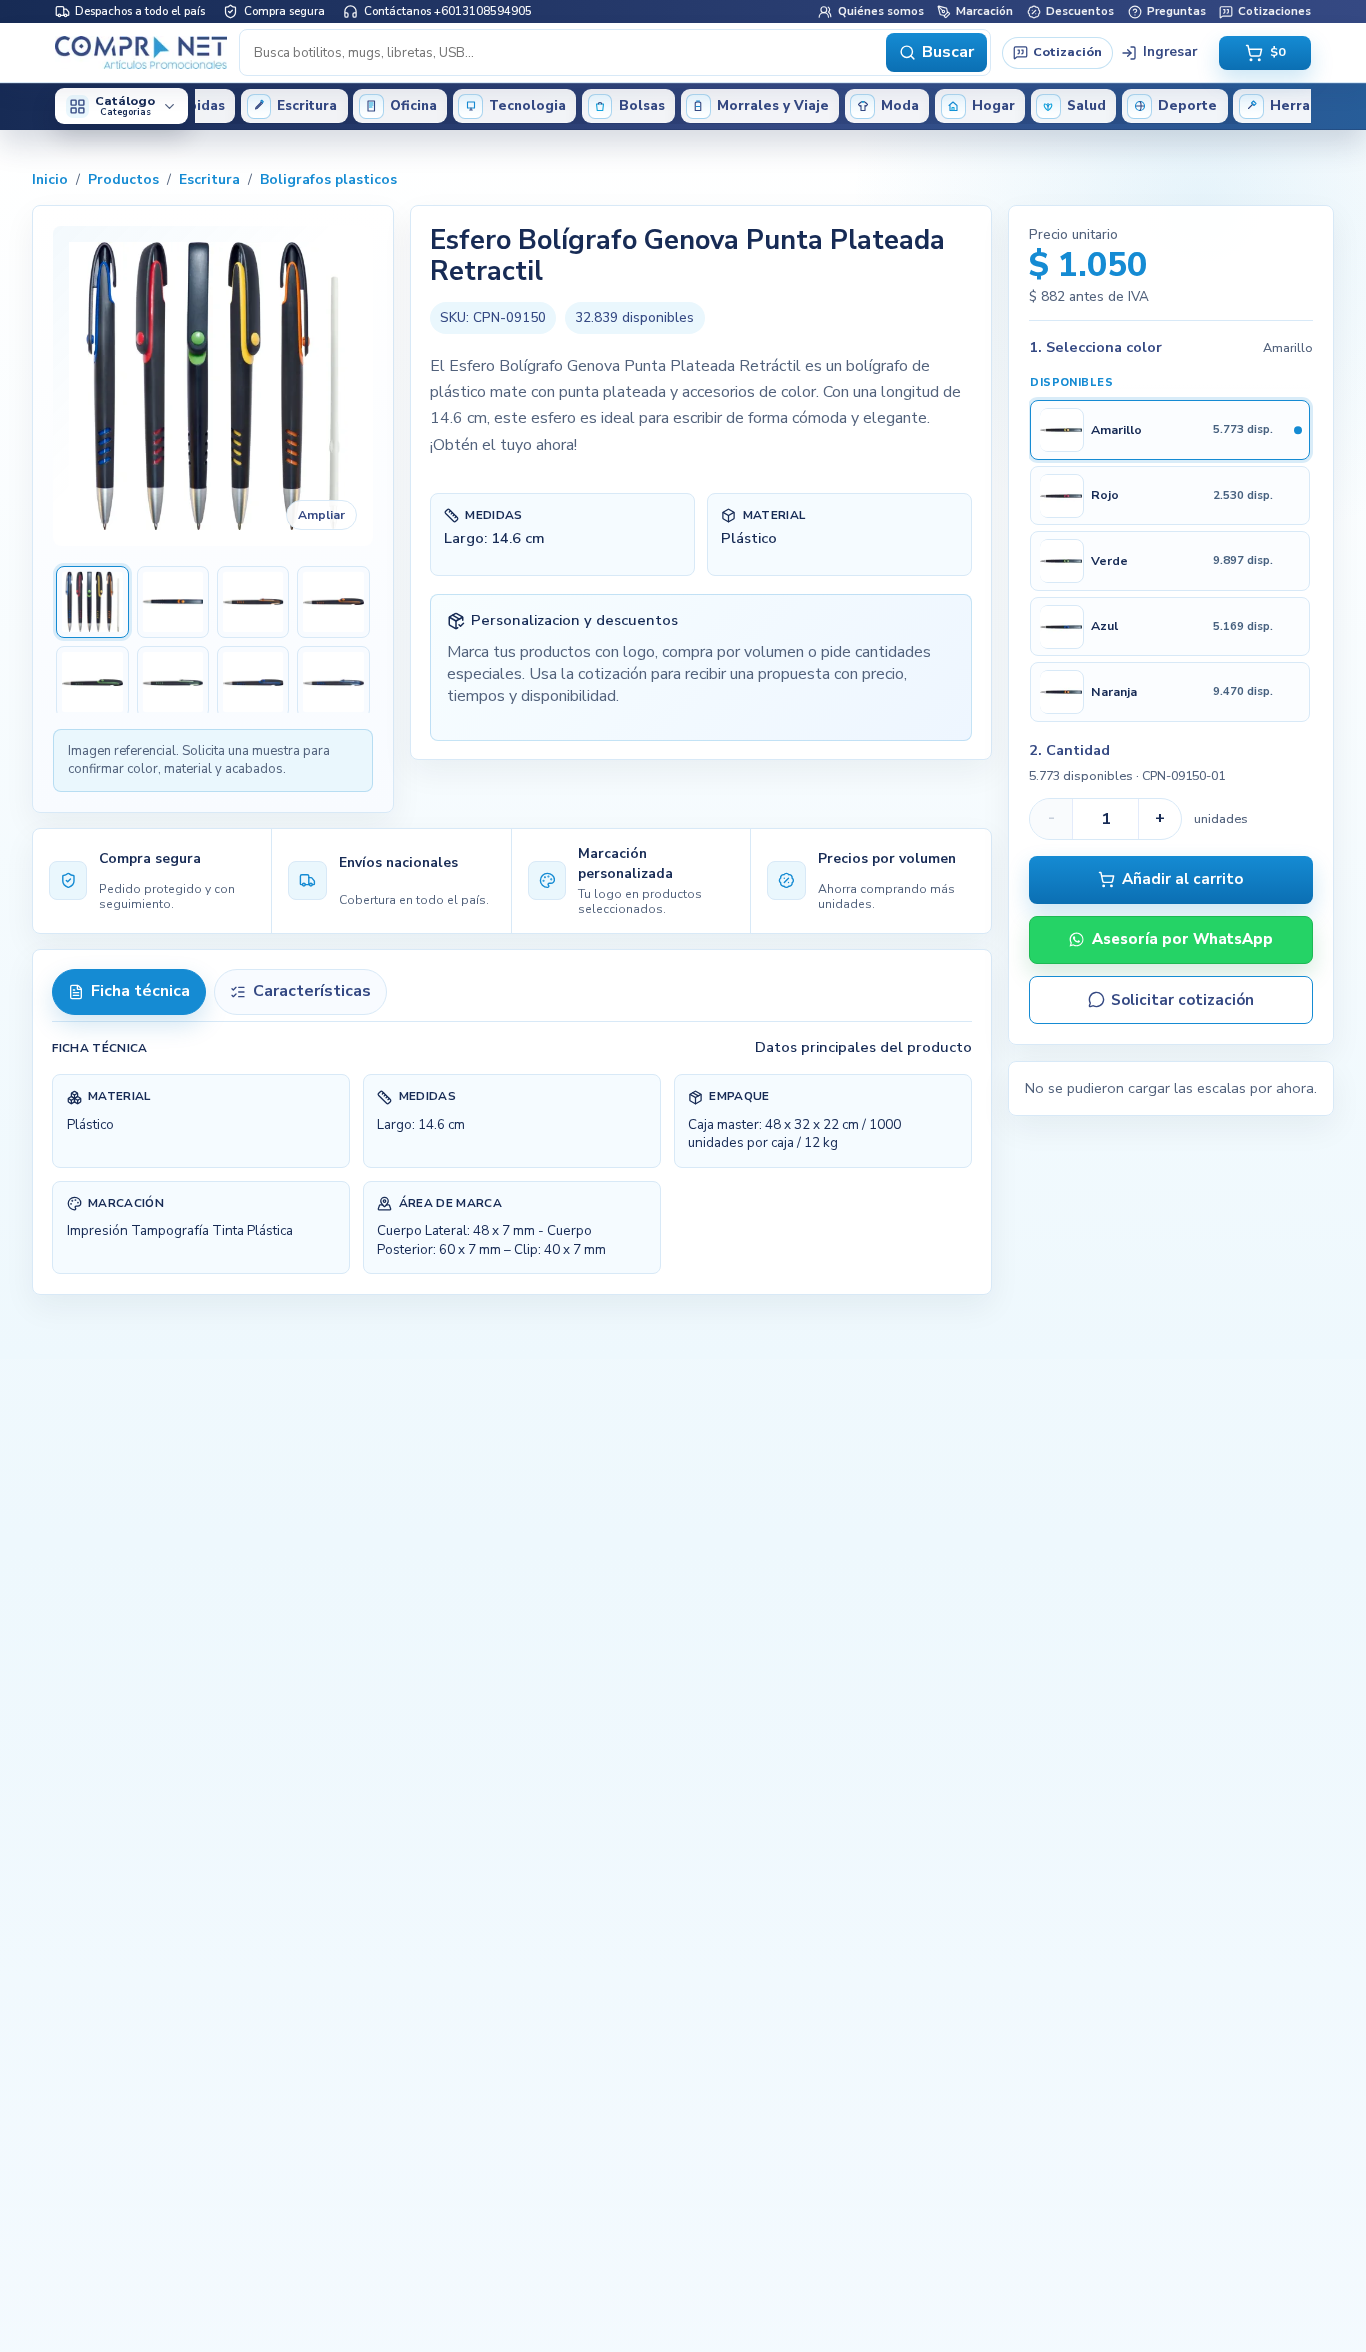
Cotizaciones (1274, 11)
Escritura (209, 179)
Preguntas (1176, 11)
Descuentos (1080, 11)
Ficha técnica (140, 991)
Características (312, 991)
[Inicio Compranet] (141, 52)
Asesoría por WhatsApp (1182, 939)
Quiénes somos (880, 11)
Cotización (1067, 51)
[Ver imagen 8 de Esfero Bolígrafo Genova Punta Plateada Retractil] (333, 682)
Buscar (948, 52)
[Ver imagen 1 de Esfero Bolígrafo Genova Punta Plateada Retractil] (92, 602)
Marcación (984, 11)
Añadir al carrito (1182, 879)
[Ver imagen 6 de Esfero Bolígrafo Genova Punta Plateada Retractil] (173, 682)
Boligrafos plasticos (328, 179)
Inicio (50, 179)
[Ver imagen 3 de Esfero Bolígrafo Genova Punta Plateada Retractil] (253, 602)
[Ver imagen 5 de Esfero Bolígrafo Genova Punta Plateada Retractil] (92, 682)
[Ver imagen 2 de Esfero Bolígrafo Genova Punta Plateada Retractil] (173, 602)
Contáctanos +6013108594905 (447, 11)
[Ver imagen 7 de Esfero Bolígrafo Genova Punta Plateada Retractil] (253, 682)
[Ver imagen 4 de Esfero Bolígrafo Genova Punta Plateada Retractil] (333, 602)
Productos (123, 179)
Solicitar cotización (1182, 1000)
